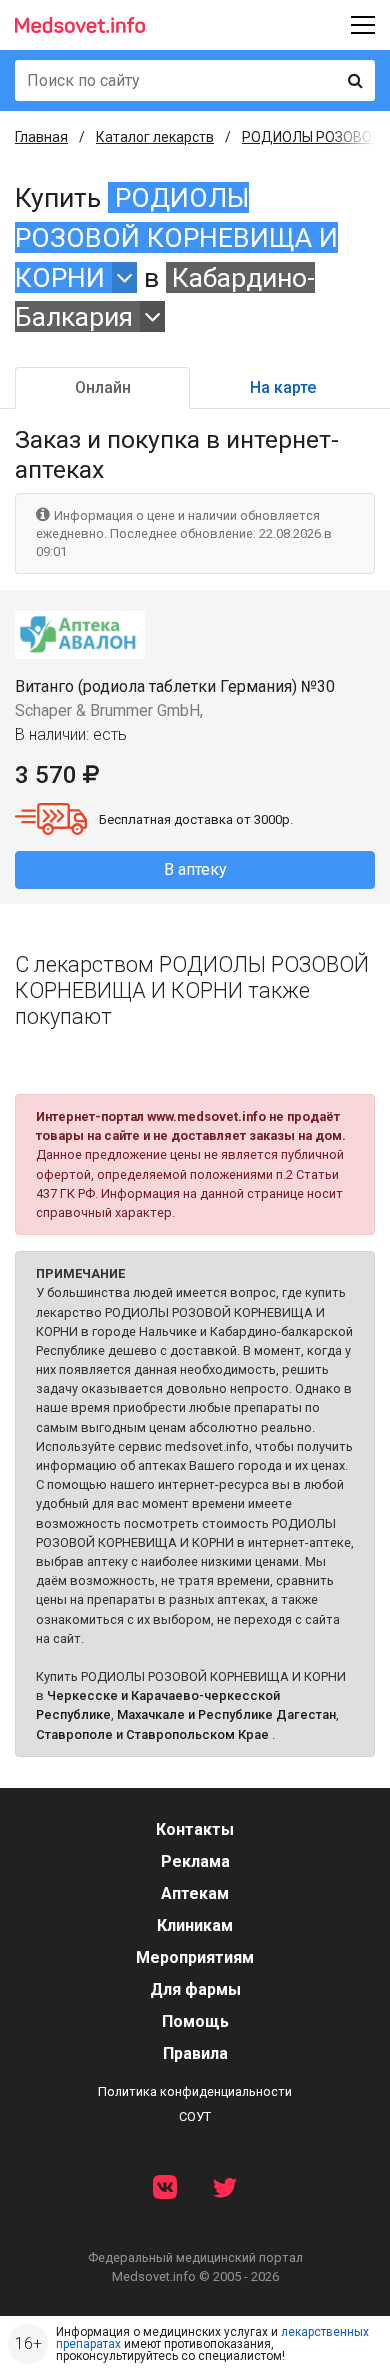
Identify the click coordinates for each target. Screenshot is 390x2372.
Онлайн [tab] (103, 387)
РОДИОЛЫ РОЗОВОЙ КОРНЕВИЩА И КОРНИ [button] (176, 237)
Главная (41, 137)
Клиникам (195, 1925)
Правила (195, 2053)
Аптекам (195, 1893)
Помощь (195, 2021)
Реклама (195, 1861)
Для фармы (195, 1989)
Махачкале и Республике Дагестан (226, 1714)
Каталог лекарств (155, 137)
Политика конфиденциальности (195, 2091)
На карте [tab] (283, 387)
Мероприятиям (195, 1957)
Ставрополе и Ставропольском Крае (152, 1734)
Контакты (195, 1829)
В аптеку (195, 869)
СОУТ (195, 2116)
